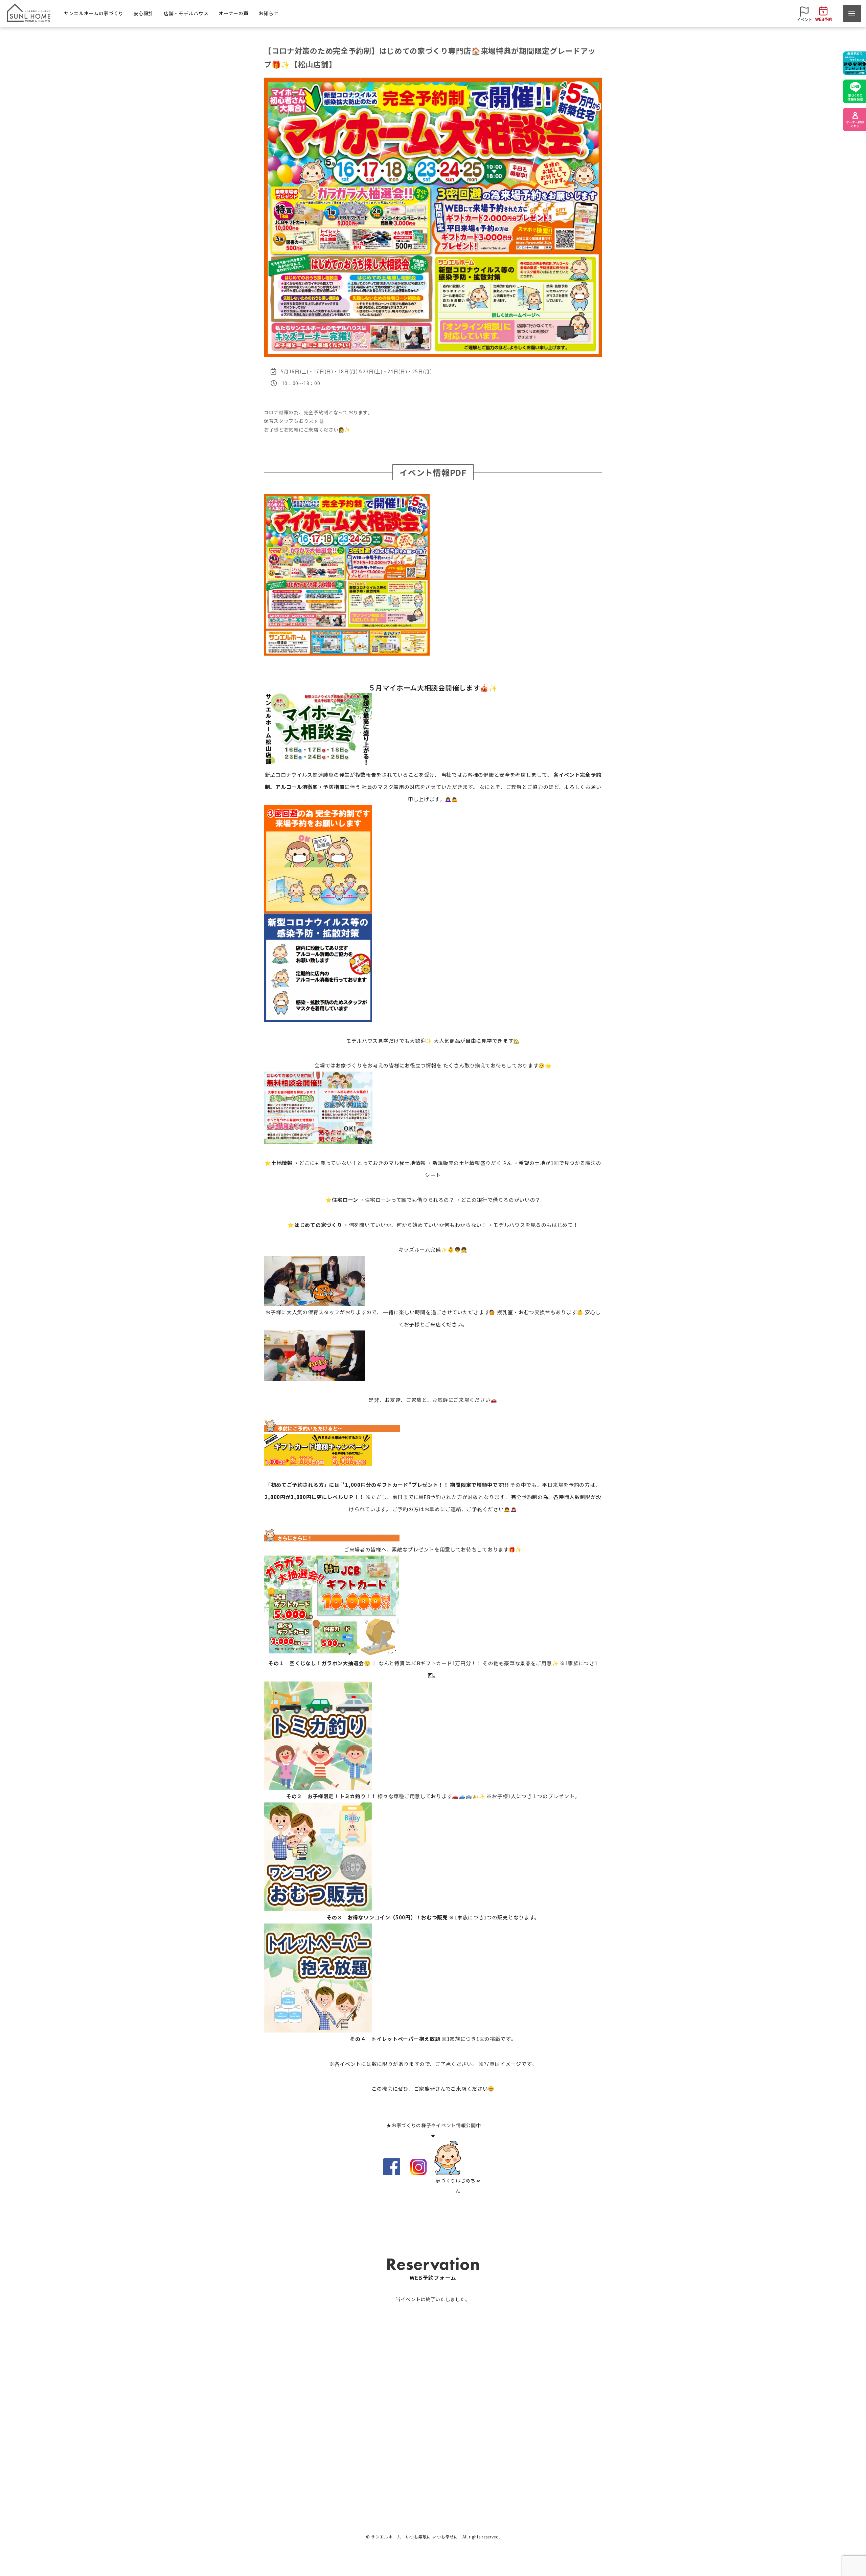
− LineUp (257, 2444)
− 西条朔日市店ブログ (574, 2468)
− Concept (258, 2468)
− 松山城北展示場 (434, 2456)
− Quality (358, 2456)
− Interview (496, 2444)
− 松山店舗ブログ (569, 2456)
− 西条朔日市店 (432, 2468)
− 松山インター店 (434, 2444)
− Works (256, 2456)
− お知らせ (563, 2444)
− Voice (492, 2456)
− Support (359, 2468)
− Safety (358, 2444)
